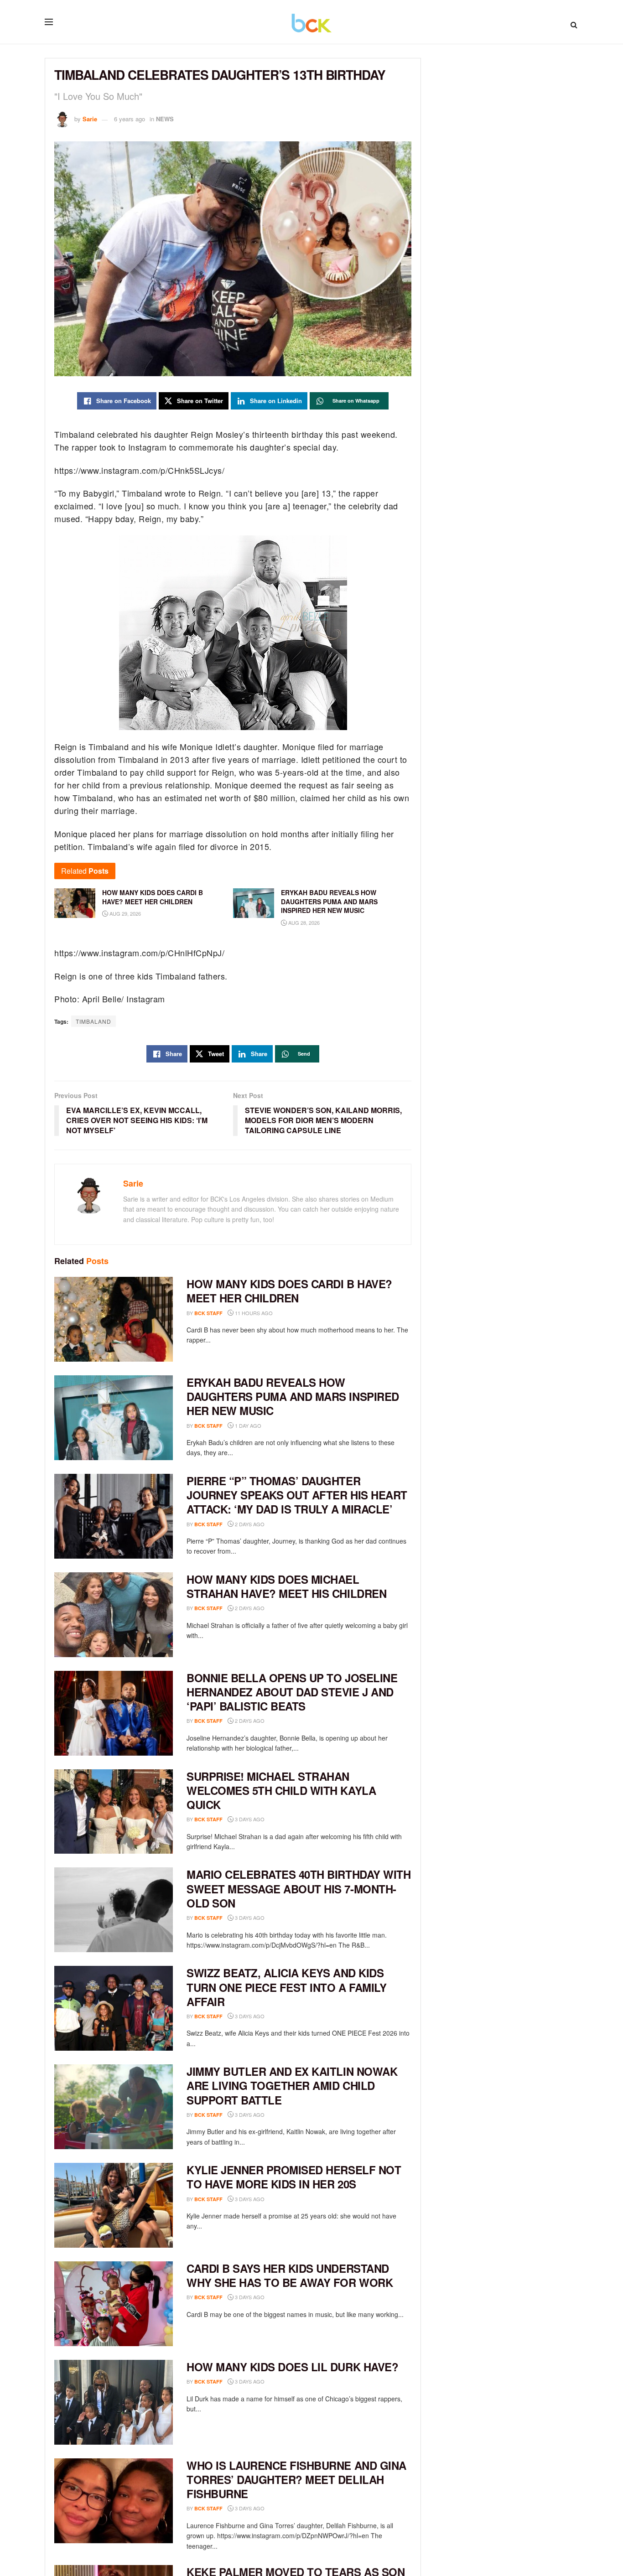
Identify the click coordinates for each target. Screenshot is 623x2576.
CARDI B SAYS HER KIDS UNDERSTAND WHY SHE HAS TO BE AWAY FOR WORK (290, 2275)
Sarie (90, 119)
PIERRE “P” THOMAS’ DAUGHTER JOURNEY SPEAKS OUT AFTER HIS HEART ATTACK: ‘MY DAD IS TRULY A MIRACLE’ (297, 1495)
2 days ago (249, 1524)
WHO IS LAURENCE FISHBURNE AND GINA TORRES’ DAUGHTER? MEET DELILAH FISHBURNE (296, 2479)
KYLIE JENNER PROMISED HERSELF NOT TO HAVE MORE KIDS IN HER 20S (294, 2177)
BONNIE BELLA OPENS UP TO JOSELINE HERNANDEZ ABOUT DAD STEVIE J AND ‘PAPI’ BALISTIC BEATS (292, 1692)
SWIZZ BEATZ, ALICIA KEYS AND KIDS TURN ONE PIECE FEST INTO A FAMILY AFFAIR (286, 1987)
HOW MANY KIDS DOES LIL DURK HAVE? (292, 2367)
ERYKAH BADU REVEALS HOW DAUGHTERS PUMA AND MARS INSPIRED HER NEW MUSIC (293, 1396)
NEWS (165, 119)
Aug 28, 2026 (303, 923)
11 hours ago (253, 1313)
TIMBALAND (93, 1021)
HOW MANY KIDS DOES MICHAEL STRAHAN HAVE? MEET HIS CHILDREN (286, 1586)
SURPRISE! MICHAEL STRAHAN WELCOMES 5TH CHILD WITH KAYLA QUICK (281, 1790)
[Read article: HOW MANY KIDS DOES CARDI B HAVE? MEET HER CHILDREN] (114, 1319)
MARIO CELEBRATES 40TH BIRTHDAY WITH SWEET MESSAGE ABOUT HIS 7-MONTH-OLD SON (299, 1888)
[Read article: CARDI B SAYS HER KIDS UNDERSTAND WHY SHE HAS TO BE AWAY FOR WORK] (114, 2304)
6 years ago (130, 119)
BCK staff (208, 1313)
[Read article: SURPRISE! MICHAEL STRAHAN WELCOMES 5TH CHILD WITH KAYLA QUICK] (114, 1812)
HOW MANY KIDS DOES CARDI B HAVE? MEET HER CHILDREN (289, 1291)
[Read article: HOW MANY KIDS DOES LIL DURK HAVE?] (114, 2402)
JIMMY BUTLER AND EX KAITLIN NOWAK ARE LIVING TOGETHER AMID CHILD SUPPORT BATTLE (292, 2085)
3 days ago (249, 1819)
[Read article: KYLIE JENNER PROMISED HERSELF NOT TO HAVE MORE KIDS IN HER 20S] (114, 2205)
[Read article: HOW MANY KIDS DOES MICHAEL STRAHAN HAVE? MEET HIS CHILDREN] (114, 1615)
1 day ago (247, 1425)
